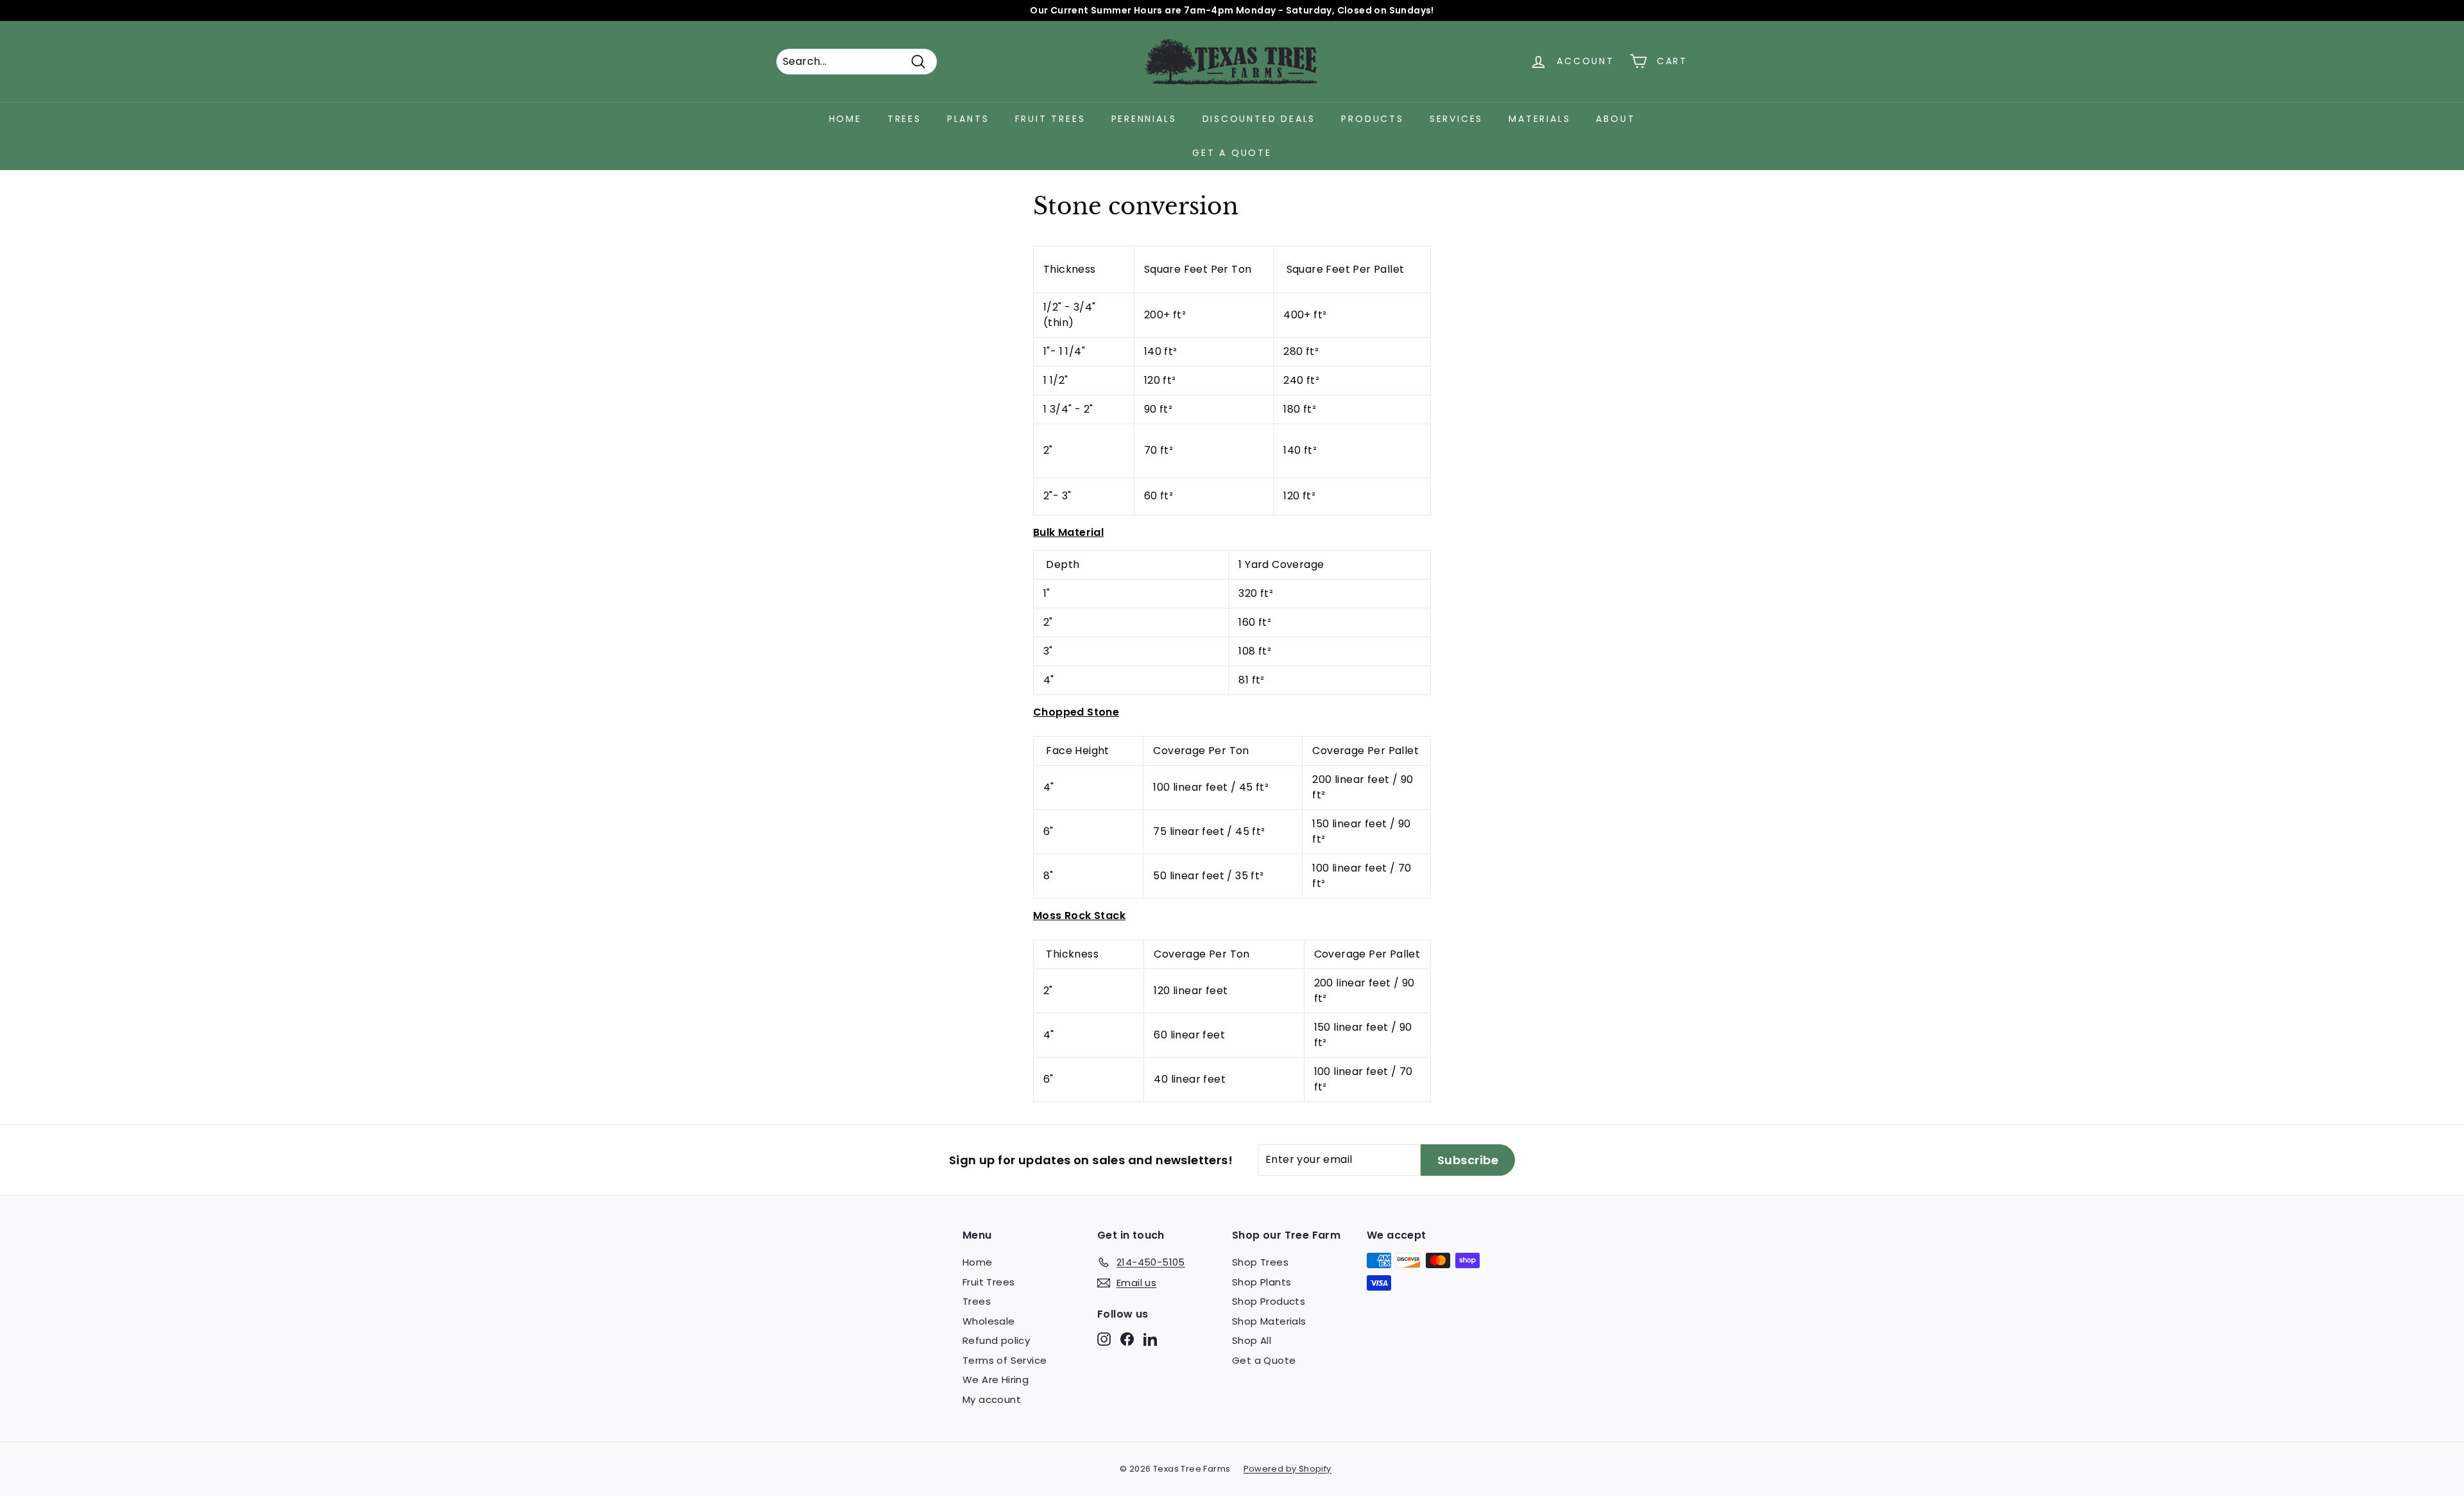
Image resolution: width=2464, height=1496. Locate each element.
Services (1456, 119)
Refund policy (996, 1340)
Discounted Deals (1259, 119)
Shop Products (1269, 1301)
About (1615, 119)
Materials (1539, 119)
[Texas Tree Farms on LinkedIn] (1150, 1339)
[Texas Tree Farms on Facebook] (1127, 1339)
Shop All (1252, 1340)
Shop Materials (1269, 1321)
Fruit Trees (1050, 119)
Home (845, 119)
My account (992, 1399)
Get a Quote (1232, 153)
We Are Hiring (996, 1380)
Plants (968, 119)
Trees (904, 119)
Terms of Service (1005, 1360)
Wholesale (989, 1321)
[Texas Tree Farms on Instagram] (1104, 1339)
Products (1372, 119)
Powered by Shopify (1288, 1469)
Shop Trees (1260, 1262)
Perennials (1144, 119)
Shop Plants (1262, 1282)
